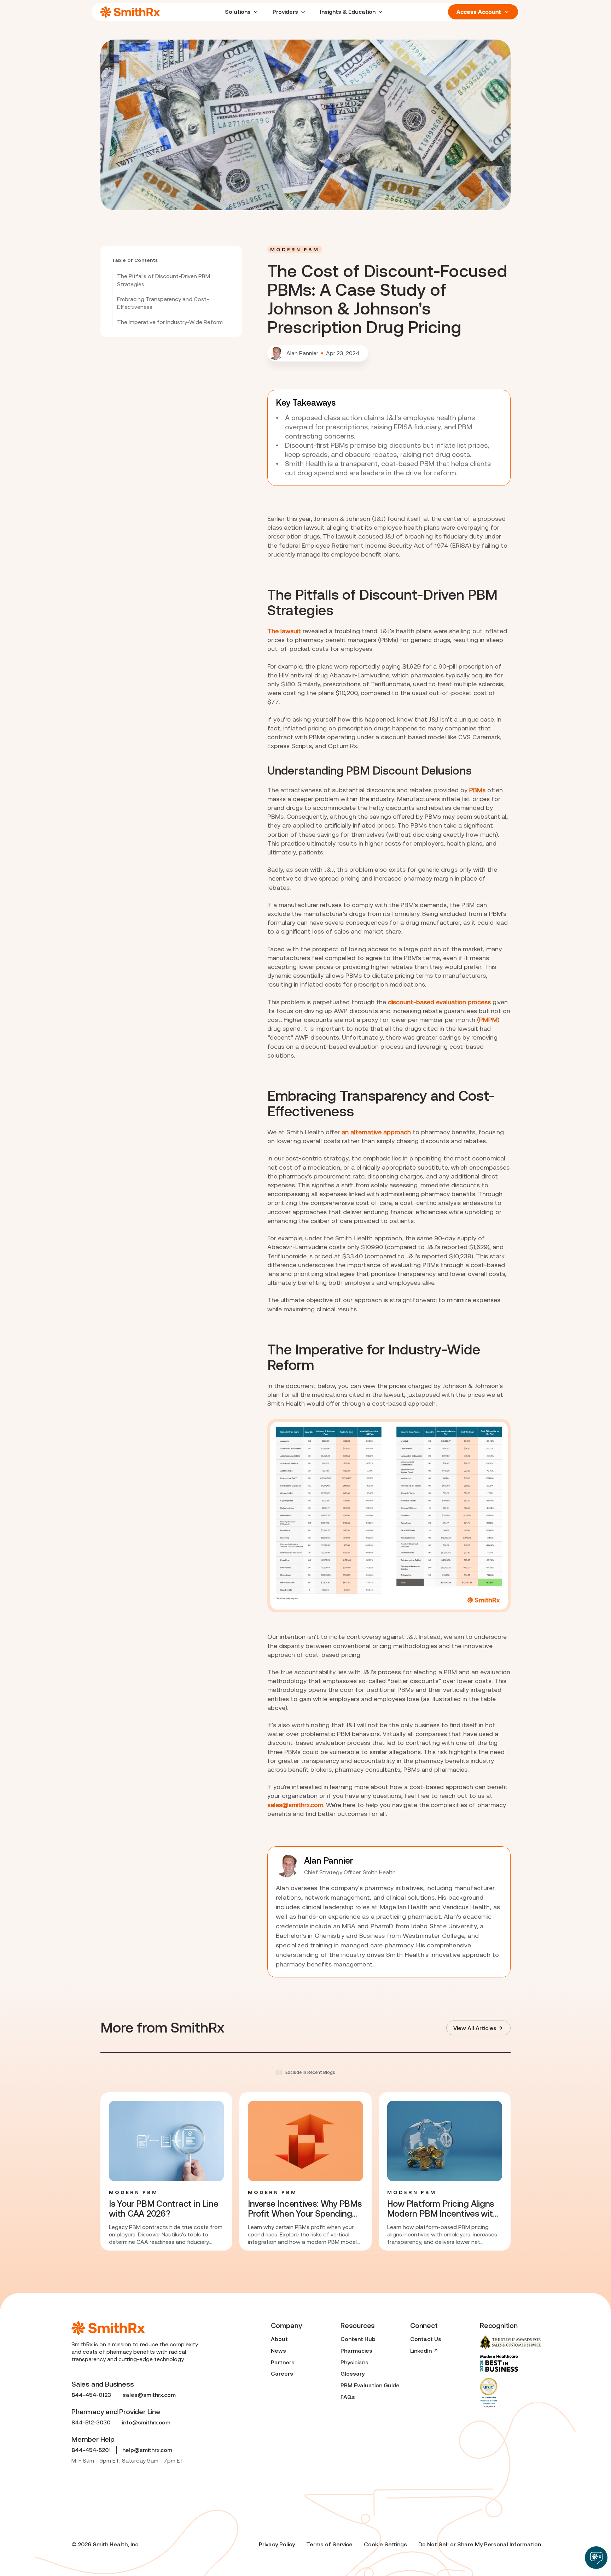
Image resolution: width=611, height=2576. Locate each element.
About (279, 2339)
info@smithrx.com (146, 2422)
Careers (282, 2374)
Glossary (353, 2374)
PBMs (477, 790)
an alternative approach (376, 1132)
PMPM (488, 1020)
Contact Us (426, 2339)
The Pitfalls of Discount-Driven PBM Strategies (164, 280)
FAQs (348, 2397)
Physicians (354, 2362)
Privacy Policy (277, 2544)
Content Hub (358, 2339)
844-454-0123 (91, 2395)
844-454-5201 (91, 2450)
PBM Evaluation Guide (370, 2385)
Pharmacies (356, 2351)
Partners (283, 2362)
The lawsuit (284, 631)
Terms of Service (329, 2544)
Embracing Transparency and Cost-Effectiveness (163, 303)
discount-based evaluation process (439, 1002)
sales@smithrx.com (295, 1805)
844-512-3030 (91, 2422)
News (278, 2351)
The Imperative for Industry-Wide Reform (170, 322)
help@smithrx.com (147, 2450)
